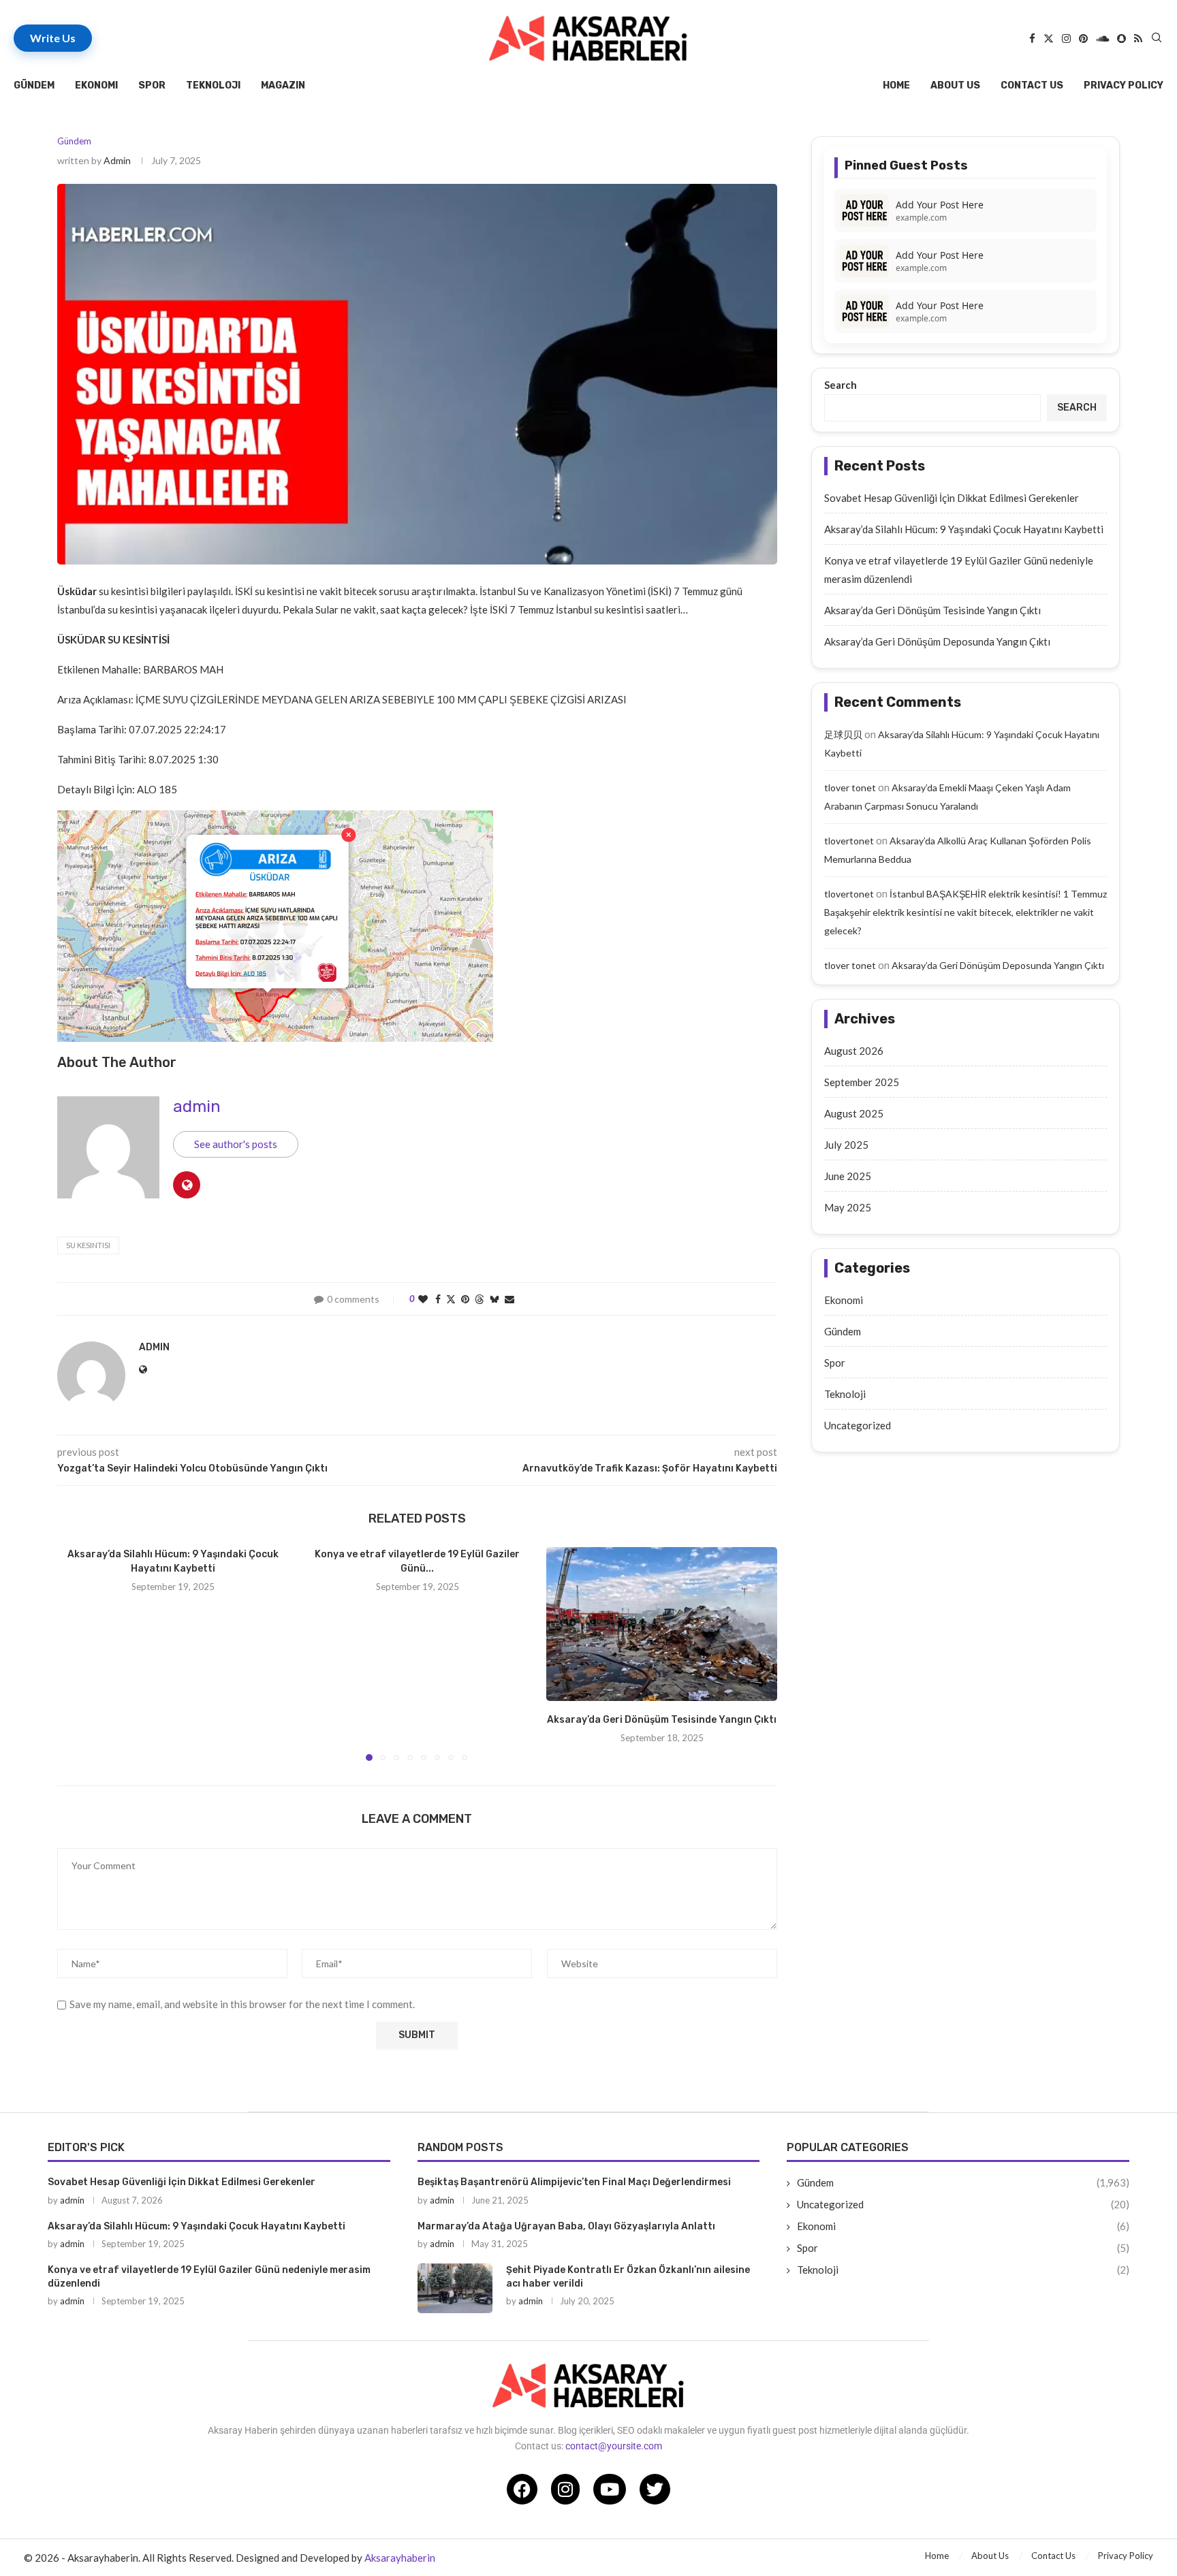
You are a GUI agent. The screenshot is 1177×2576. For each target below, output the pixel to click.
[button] (76, 1653)
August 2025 (854, 1113)
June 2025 (848, 1176)
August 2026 (854, 1051)
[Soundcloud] (1102, 38)
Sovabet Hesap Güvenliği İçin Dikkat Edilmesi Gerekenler (952, 498)
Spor (152, 85)
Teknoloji (213, 85)
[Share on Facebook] (438, 1299)
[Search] (1157, 38)
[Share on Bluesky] (495, 1299)
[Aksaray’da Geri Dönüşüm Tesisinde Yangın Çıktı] (662, 1624)
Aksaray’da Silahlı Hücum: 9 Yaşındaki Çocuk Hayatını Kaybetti (964, 529)
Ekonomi (96, 85)
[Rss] (1138, 38)
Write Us (53, 38)
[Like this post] (423, 1299)
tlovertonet (849, 841)
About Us (955, 85)
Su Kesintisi (88, 1245)
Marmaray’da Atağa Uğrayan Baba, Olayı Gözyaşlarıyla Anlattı (566, 2226)
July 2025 (846, 1145)
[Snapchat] (1121, 38)
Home (896, 85)
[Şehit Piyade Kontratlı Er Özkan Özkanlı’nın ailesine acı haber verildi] (455, 2288)
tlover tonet (850, 788)
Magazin (283, 85)
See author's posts (236, 1144)
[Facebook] (1032, 38)
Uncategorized (858, 1425)
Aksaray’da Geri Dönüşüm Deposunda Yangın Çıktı (937, 641)
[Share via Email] (509, 1299)
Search (841, 385)
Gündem (34, 85)
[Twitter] (1049, 38)
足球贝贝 (843, 734)
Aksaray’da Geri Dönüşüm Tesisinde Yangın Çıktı (662, 1720)
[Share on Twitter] (451, 1299)
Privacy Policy (1124, 85)
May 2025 (848, 1207)
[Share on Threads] (480, 1299)
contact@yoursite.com (614, 2446)
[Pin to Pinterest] (465, 1299)
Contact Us (1032, 85)
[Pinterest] (1083, 38)
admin (117, 160)
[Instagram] (1066, 38)
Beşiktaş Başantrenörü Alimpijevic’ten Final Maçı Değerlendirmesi (574, 2182)
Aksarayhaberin (400, 2558)
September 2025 (862, 1082)
